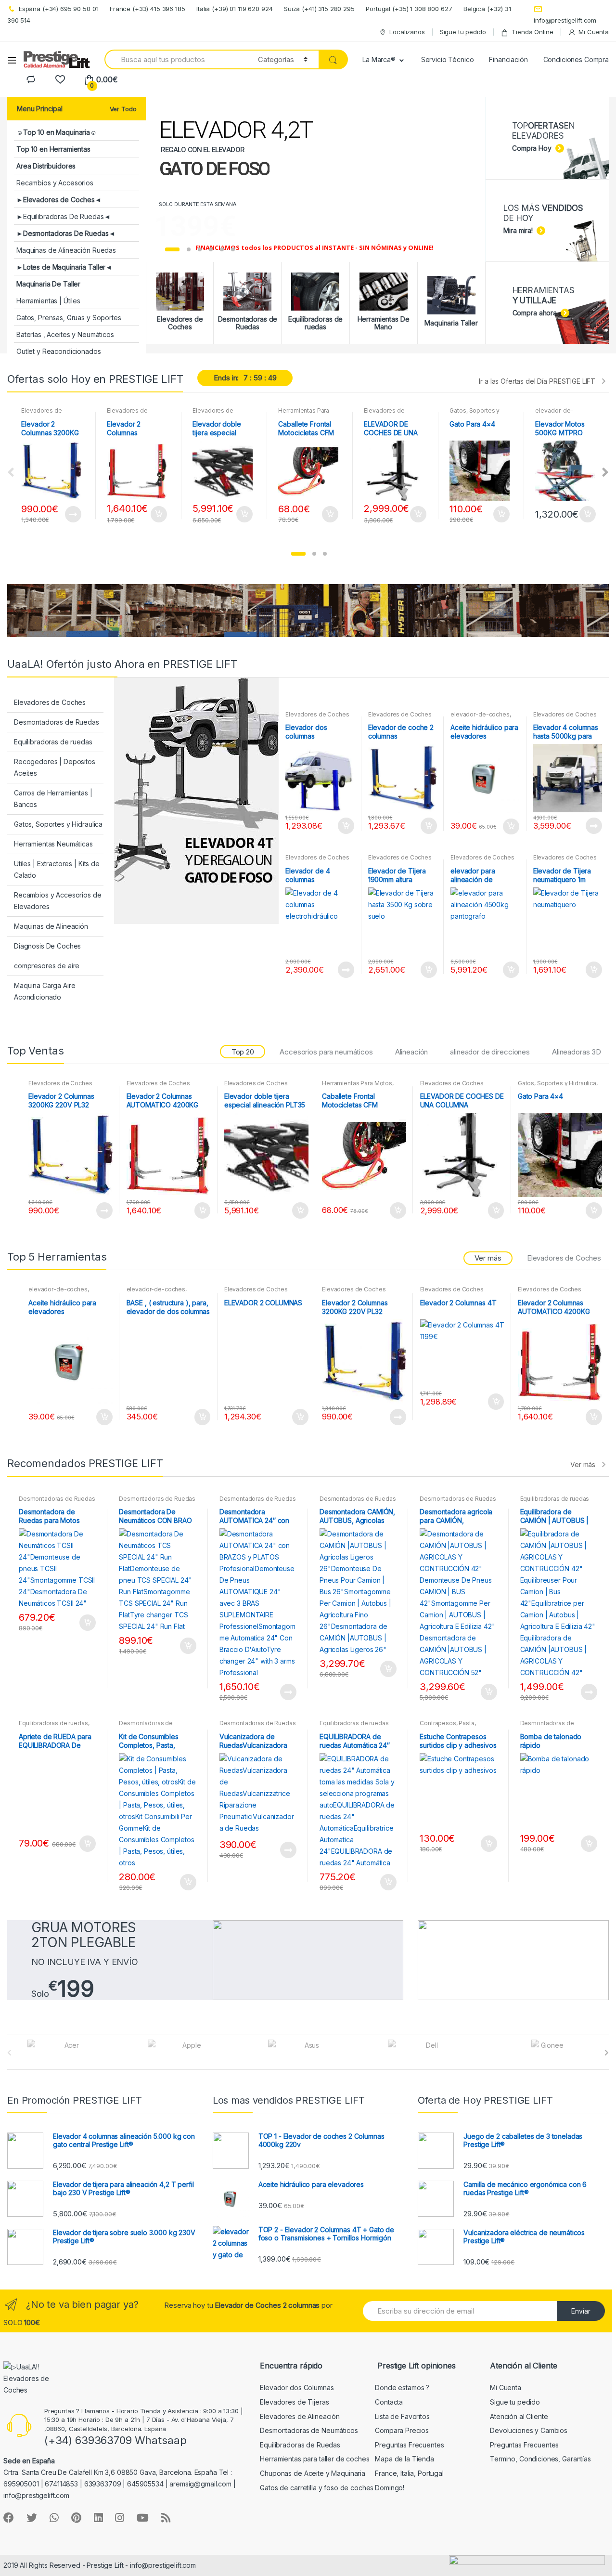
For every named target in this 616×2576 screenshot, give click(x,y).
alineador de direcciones (490, 1052)
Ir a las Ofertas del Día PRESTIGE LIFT (537, 381)
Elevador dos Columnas (297, 2387)
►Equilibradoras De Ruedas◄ (63, 216)
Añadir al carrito (158, 514)
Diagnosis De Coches (47, 946)
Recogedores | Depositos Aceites (55, 767)
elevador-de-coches (554, 414)
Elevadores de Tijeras (294, 2402)
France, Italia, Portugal (409, 2473)
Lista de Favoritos (402, 2416)
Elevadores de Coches (41, 414)
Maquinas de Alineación (51, 926)
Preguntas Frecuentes (409, 2445)
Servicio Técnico (448, 59)
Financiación (508, 59)
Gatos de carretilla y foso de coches (317, 2488)
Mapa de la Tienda (404, 2459)
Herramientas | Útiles (48, 301)
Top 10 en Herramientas (53, 149)
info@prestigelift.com (565, 20)
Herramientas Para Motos (357, 1083)
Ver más (583, 1464)
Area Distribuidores (46, 166)
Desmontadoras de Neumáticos (309, 2430)
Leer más (73, 514)
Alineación (412, 1052)
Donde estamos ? (402, 2387)
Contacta (389, 2402)
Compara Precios (402, 2430)
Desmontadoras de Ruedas (57, 722)
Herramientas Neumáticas (53, 844)
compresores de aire (47, 966)
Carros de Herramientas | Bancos (53, 799)
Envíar (581, 2311)
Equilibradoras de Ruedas (300, 2445)
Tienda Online (532, 32)
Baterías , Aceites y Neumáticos (65, 334)
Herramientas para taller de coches (314, 2459)
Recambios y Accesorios (55, 183)
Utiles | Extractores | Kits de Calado (57, 869)
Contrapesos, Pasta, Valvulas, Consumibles (451, 1726)
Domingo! (390, 2488)
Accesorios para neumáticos (326, 1052)
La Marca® (379, 59)
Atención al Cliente (519, 2416)
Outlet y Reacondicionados (59, 351)
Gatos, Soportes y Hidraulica (475, 414)
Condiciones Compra (576, 59)
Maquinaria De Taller (48, 284)
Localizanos (407, 32)
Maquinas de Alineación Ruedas (66, 250)
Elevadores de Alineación (300, 2416)
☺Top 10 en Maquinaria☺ (57, 132)
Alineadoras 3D (577, 1052)
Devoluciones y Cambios (529, 2430)
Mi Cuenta (594, 32)
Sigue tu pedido (463, 32)
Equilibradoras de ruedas (53, 742)
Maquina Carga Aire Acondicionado (45, 991)
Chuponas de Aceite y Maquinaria (313, 2473)
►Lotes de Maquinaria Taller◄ (64, 267)
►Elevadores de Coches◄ (59, 200)
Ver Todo (123, 109)
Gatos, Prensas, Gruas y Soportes (69, 318)
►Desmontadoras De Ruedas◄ (66, 233)
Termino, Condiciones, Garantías (540, 2459)
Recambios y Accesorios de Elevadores (58, 901)
